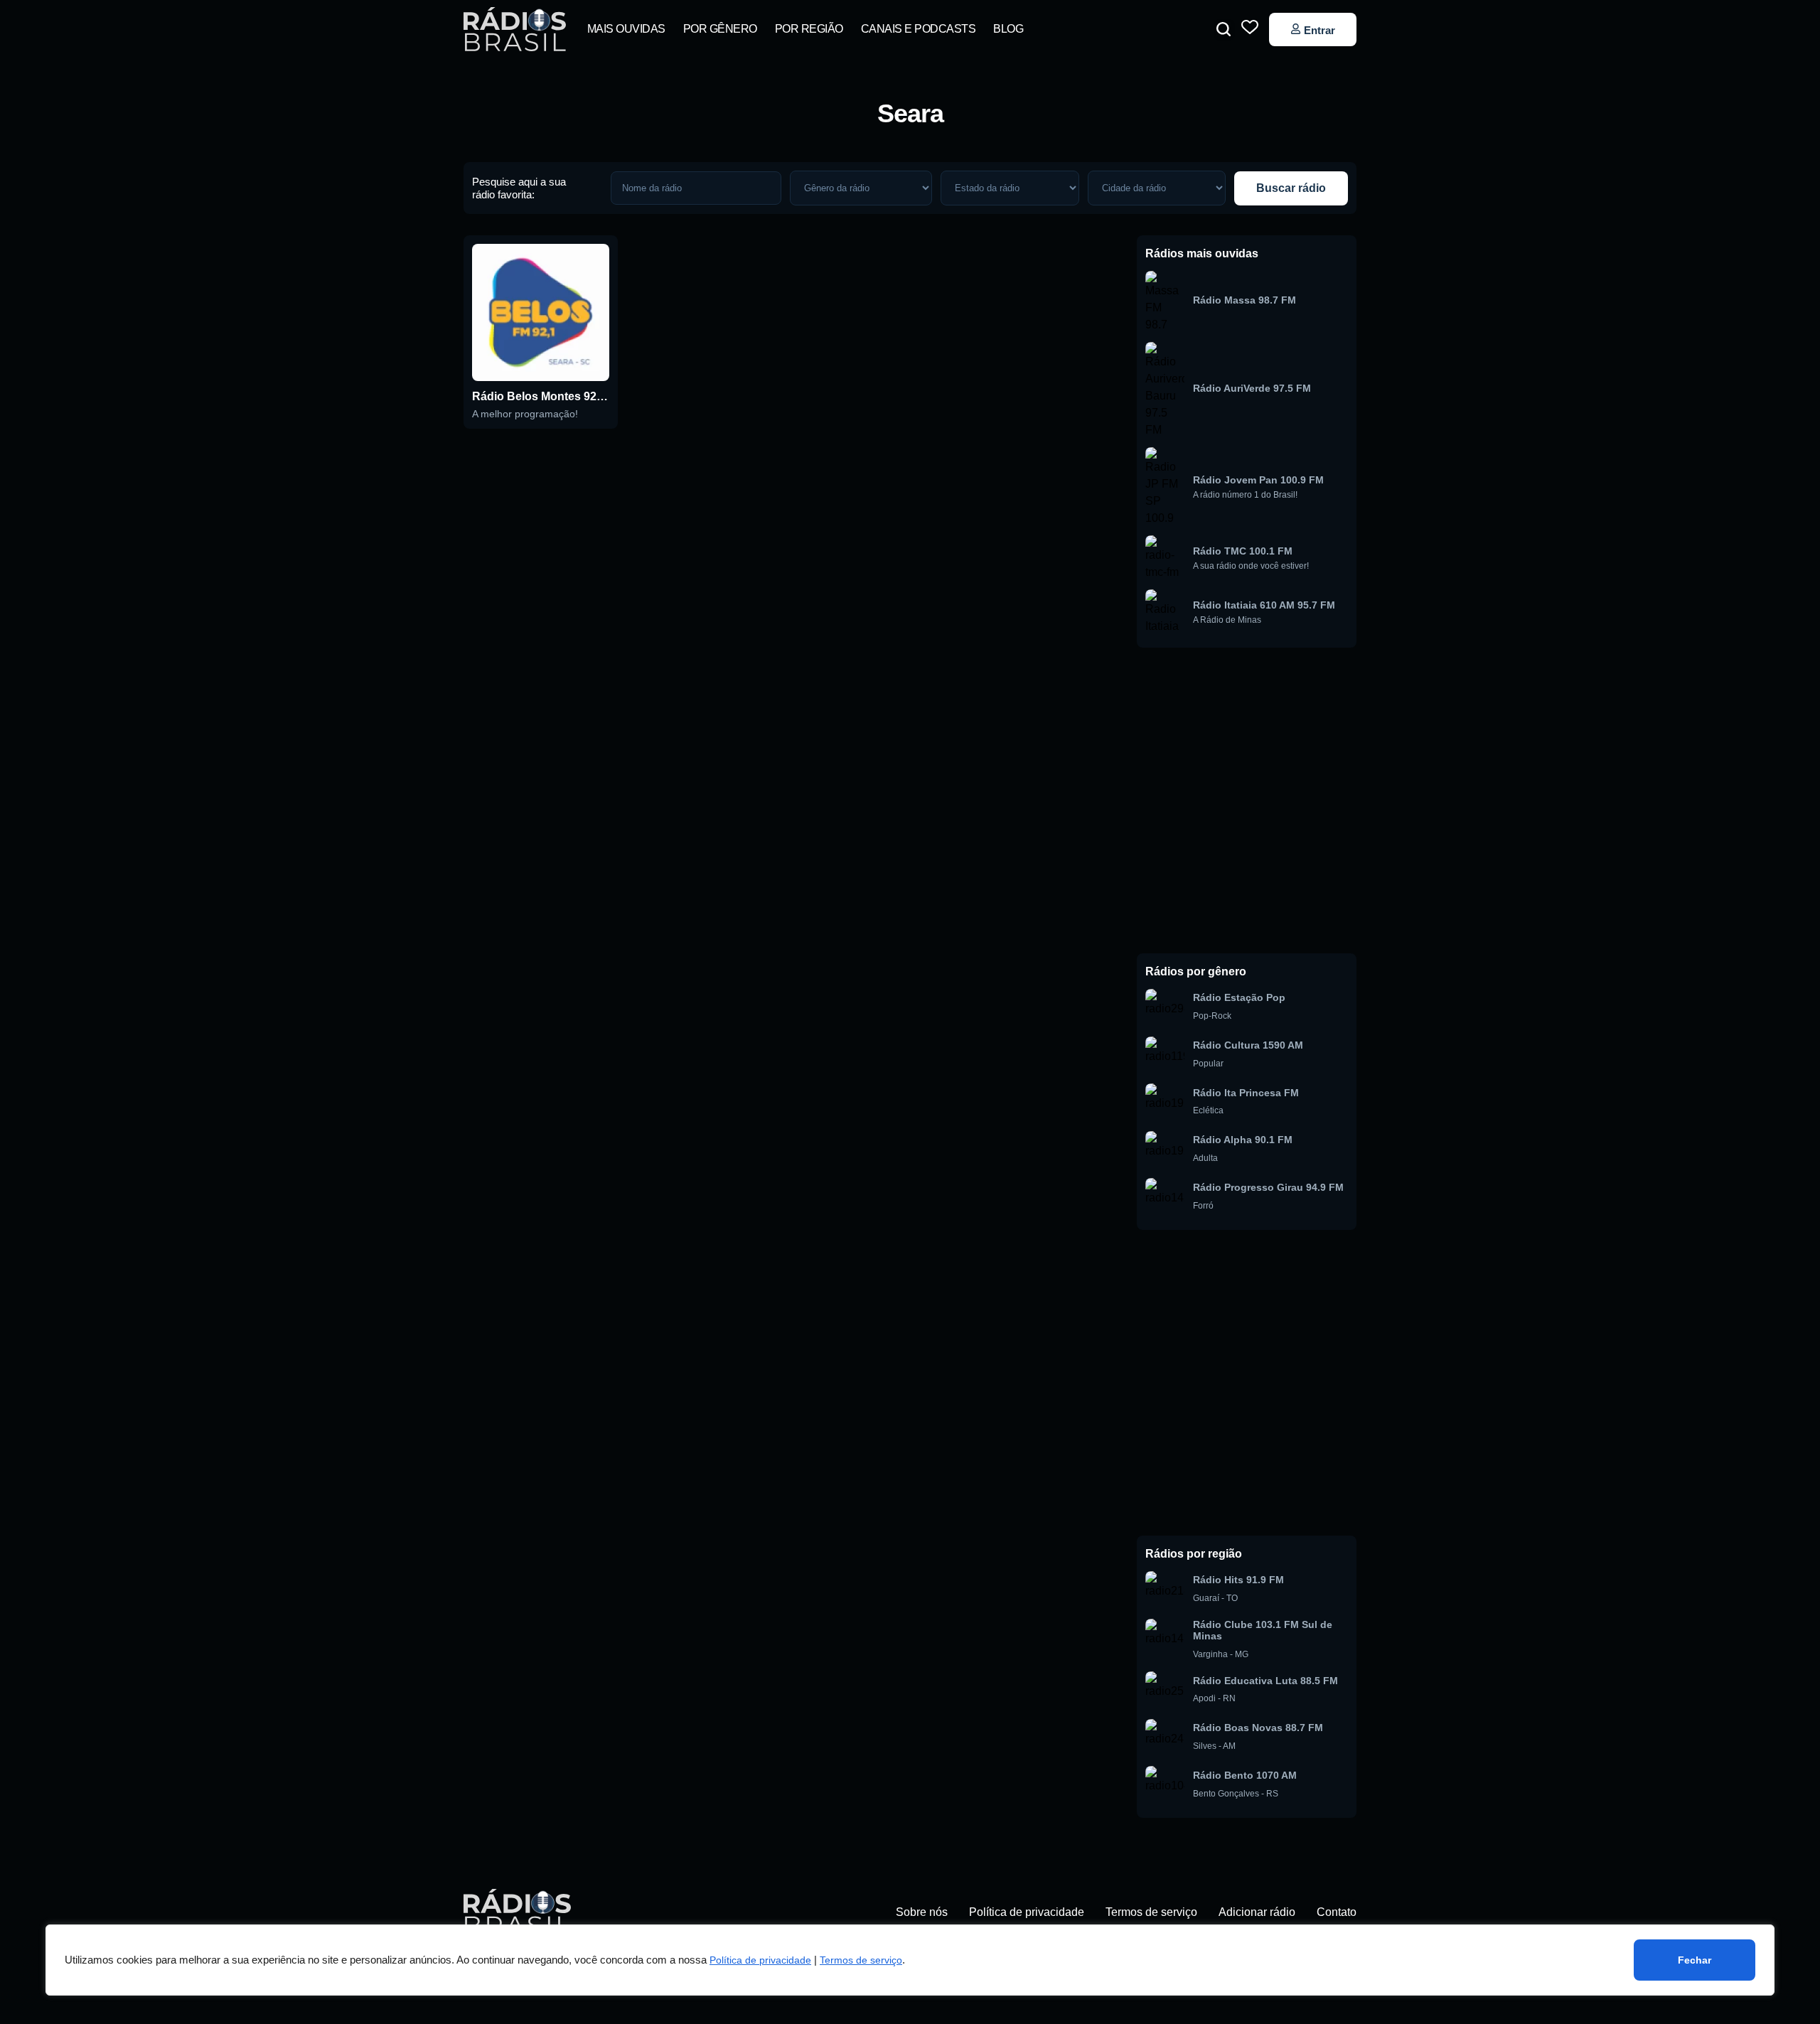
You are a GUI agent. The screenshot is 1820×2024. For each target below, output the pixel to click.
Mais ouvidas (626, 29)
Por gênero (720, 29)
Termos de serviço (861, 1960)
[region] (910, 1960)
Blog (1008, 29)
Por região (809, 29)
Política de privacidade (760, 1960)
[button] (1224, 29)
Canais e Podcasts (919, 29)
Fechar (1695, 1960)
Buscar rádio (1291, 188)
